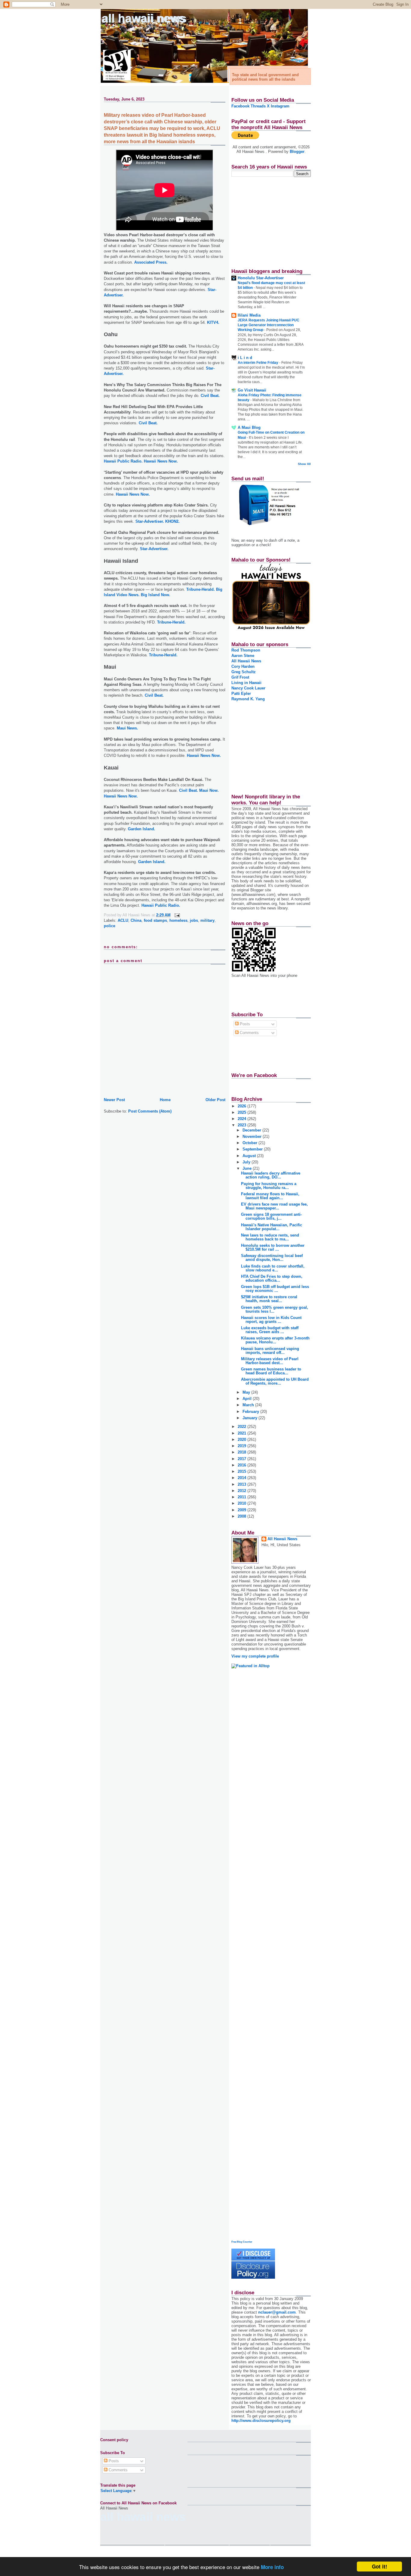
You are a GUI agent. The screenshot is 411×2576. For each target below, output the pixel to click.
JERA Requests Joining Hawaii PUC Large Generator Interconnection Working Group (269, 325)
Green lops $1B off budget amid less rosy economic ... (275, 1289)
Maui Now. (209, 790)
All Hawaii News (144, 19)
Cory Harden (243, 666)
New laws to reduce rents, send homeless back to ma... (270, 1237)
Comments (249, 1033)
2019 (243, 1446)
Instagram (280, 106)
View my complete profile (255, 1656)
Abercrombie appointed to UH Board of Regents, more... (275, 1381)
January (250, 1418)
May (247, 1392)
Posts (244, 1024)
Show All (304, 464)
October (250, 1143)
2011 (243, 1497)
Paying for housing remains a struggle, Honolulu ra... (269, 1186)
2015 (243, 1471)
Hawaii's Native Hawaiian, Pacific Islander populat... (272, 1227)
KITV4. (213, 322)
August (250, 1156)
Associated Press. (151, 262)
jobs (194, 920)
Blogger (297, 152)
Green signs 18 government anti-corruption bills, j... (271, 1216)
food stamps (155, 920)
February (251, 1412)
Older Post (215, 1100)
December (252, 1130)
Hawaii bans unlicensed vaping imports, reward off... (270, 1351)
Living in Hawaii (246, 683)
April (248, 1399)
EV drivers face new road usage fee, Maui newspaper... (274, 1206)
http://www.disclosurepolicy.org (261, 2421)
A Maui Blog (249, 427)
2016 (243, 1465)
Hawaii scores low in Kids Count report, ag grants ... (271, 1320)
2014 (243, 1478)
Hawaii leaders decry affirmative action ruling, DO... (271, 1175)
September (253, 1149)
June (248, 1168)
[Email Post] (176, 915)
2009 (243, 1510)
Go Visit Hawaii (252, 390)
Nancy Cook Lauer (248, 688)
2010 (243, 1503)
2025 (243, 1112)
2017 (243, 1459)
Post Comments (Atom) (150, 1111)
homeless (178, 920)
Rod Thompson (246, 650)
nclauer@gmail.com (277, 2312)
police (110, 926)
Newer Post (114, 1100)
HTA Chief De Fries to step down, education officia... (272, 1278)
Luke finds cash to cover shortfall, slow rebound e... (273, 1268)
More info (272, 2567)
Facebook (240, 106)
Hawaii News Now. (161, 461)
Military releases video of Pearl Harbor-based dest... (270, 1361)
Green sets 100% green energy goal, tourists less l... (275, 1309)
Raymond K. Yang (248, 699)
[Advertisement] (269, 220)
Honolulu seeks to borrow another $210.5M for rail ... (273, 1247)
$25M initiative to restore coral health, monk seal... (269, 1299)
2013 (243, 1484)
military (207, 920)
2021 (243, 1433)
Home (165, 1100)
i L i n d (245, 358)
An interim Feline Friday (258, 363)
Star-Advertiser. (150, 521)
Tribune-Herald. (201, 589)
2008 (243, 1516)
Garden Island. (142, 829)
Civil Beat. (210, 396)
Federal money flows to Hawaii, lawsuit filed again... (270, 1196)
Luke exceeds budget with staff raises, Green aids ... (270, 1330)
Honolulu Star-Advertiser (261, 278)
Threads (258, 106)
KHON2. (172, 521)
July (247, 1162)
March (249, 1405)
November (253, 1136)
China (136, 920)
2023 (243, 1125)
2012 (243, 1491)
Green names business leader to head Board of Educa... (271, 1371)
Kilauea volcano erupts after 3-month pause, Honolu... (275, 1340)
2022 (243, 1427)
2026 (243, 1106)
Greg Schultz (244, 672)
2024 (243, 1119)
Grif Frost (240, 677)
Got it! (380, 2566)
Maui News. (127, 728)
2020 (243, 1440)
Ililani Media (249, 315)
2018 (243, 1452)
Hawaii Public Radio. (123, 461)
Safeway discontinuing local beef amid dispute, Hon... (272, 1258)
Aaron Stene (243, 656)
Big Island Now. (156, 595)
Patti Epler (241, 694)
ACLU (123, 920)
